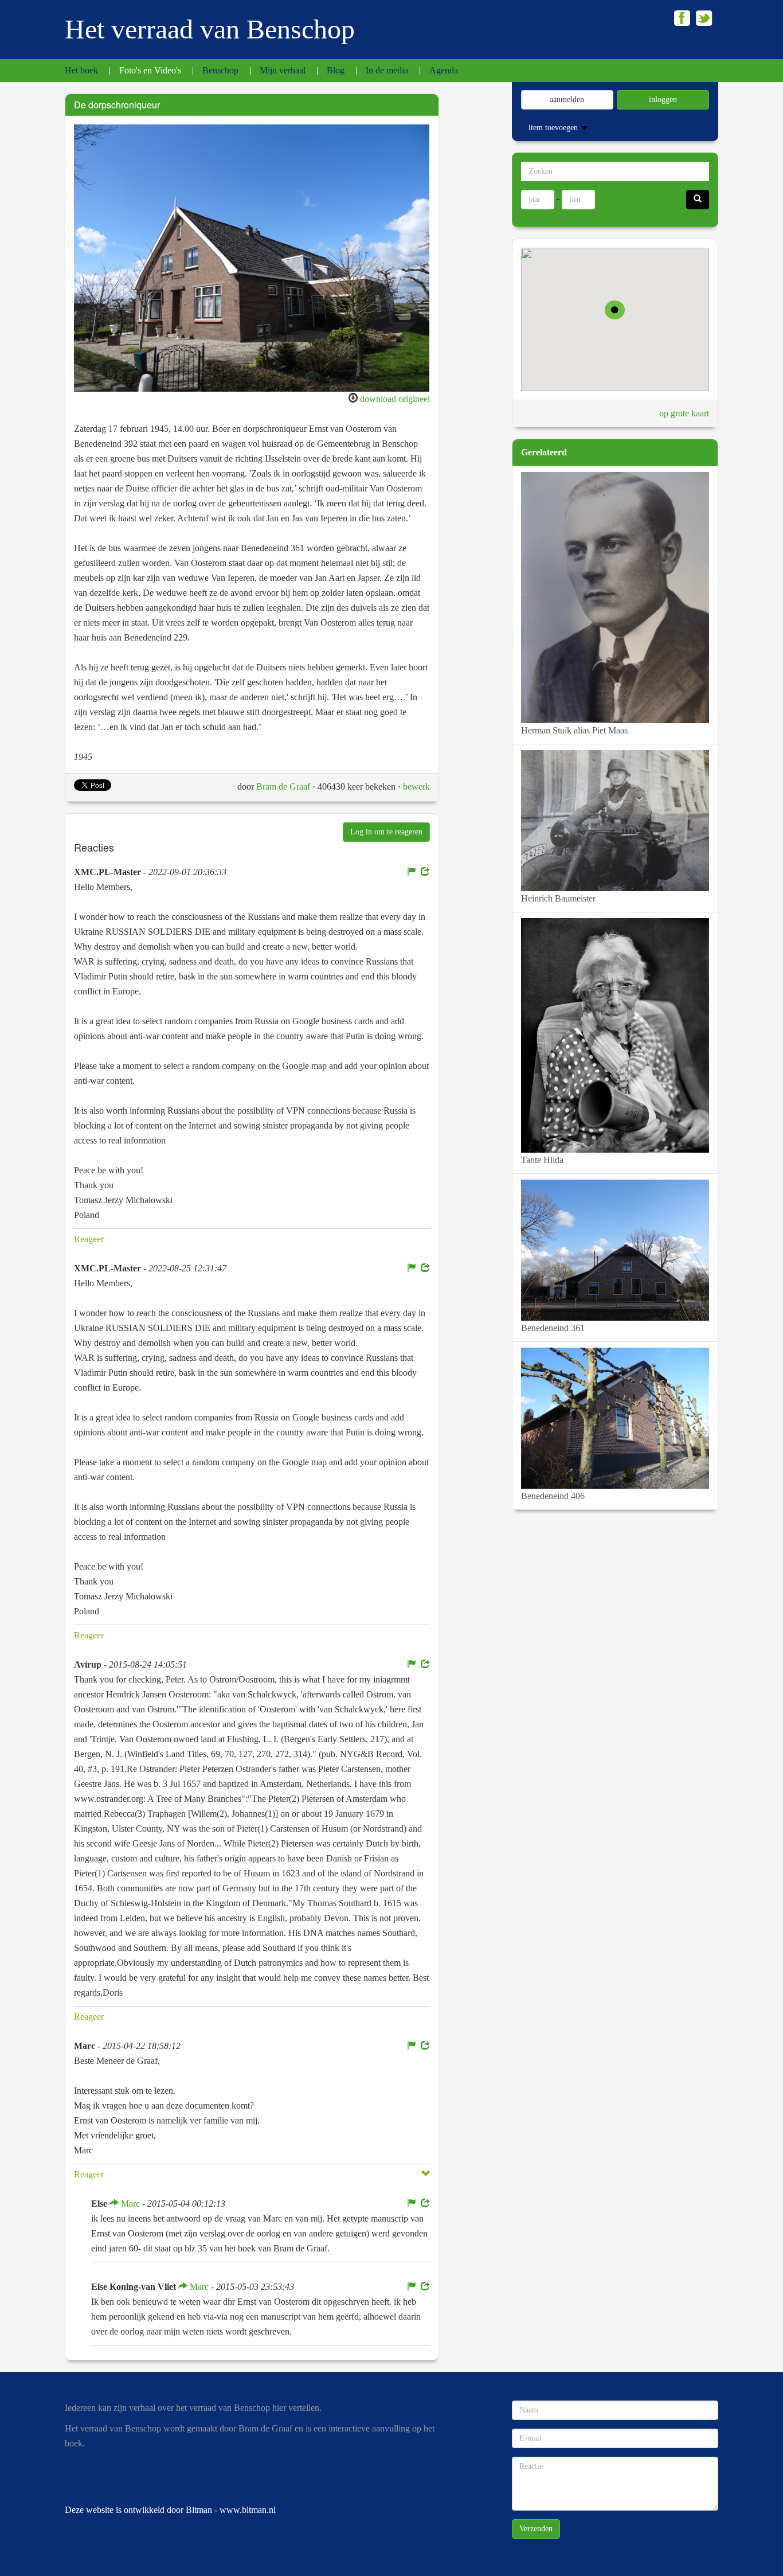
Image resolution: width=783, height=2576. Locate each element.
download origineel (395, 399)
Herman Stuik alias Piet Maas (574, 730)
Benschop (220, 70)
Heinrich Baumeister (558, 898)
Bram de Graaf (283, 787)
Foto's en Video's (150, 70)
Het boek (81, 70)
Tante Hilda (542, 1160)
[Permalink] (425, 872)
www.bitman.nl (248, 2510)
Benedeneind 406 (553, 1496)
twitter (704, 18)
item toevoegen (554, 128)
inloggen (663, 99)
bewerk (416, 787)
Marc (129, 2204)
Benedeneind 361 (553, 1328)
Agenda (444, 70)
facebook (682, 18)
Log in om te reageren (386, 832)
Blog (336, 70)
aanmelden (567, 99)
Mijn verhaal (283, 70)
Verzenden (536, 2529)
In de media (387, 70)
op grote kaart (684, 413)
